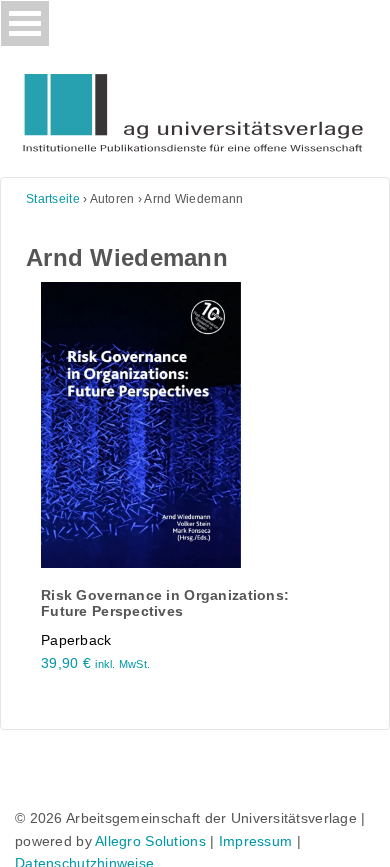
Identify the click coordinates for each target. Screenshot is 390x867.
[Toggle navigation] (25, 23)
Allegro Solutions (150, 841)
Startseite (53, 199)
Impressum (256, 841)
